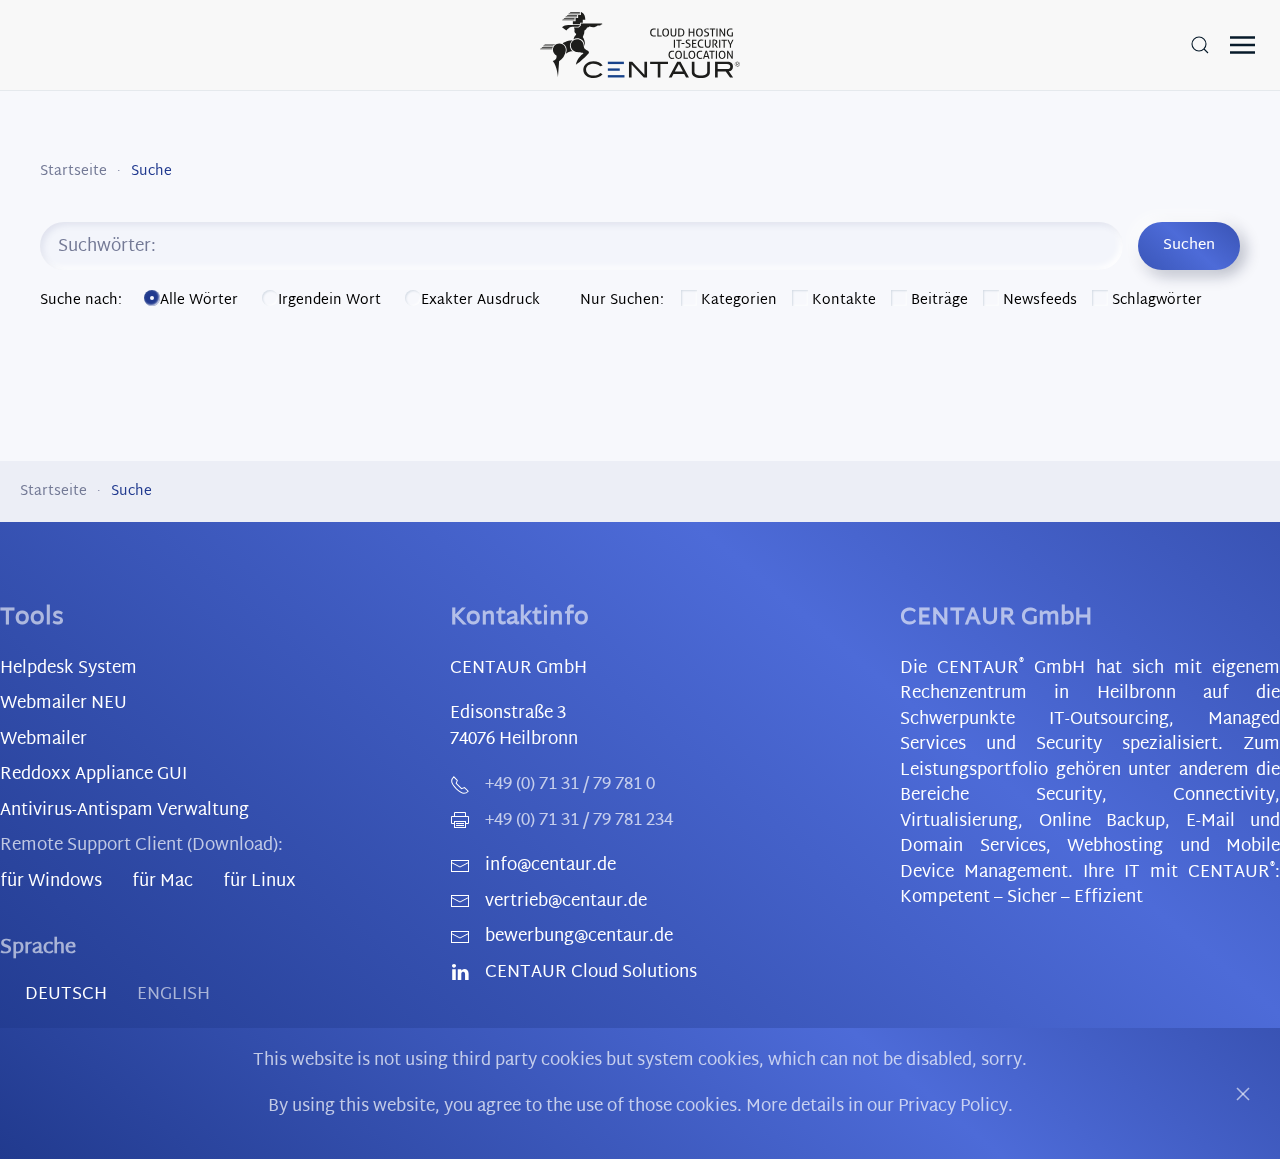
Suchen (1189, 245)
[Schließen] (1243, 1094)
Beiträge (937, 300)
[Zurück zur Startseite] (640, 45)
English (173, 995)
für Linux (259, 881)
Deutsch (66, 995)
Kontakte (842, 300)
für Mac (162, 881)
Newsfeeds (1038, 300)
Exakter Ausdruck (480, 300)
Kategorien (737, 300)
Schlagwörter (1155, 300)
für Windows (51, 881)
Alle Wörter (201, 300)
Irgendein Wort (331, 300)
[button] (1200, 45)
